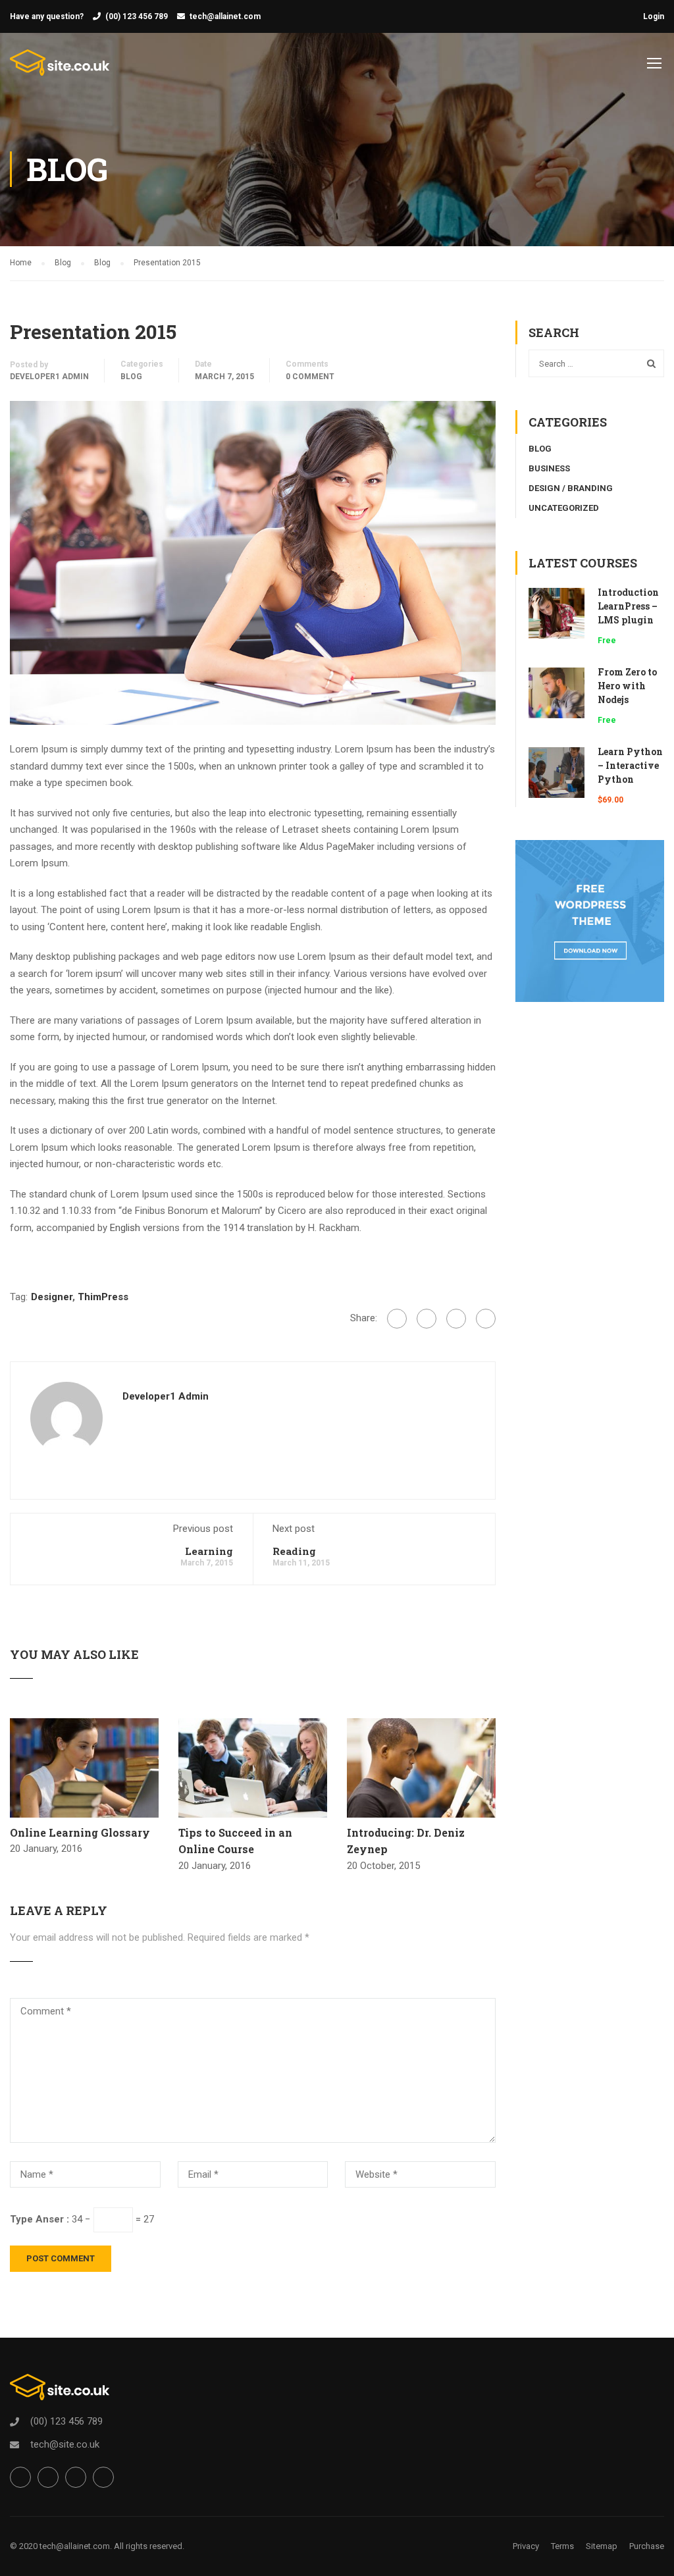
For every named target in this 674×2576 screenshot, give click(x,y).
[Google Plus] (427, 1319)
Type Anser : (39, 2219)
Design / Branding (571, 488)
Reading (294, 1551)
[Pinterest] (486, 1319)
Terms (562, 2546)
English (125, 1228)
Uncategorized (564, 508)
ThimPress (103, 1297)
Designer (52, 1297)
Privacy (526, 2546)
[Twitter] (456, 1319)
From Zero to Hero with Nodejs (627, 686)
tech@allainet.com (225, 16)
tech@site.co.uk (65, 2444)
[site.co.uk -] (60, 69)
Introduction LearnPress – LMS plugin (628, 606)
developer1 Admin (49, 377)
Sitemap (602, 2546)
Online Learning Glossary (80, 1832)
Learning (209, 1551)
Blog (131, 377)
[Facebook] (397, 1319)
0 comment (310, 377)
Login (654, 16)
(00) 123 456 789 (137, 16)
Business (549, 468)
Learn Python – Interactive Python (630, 765)
